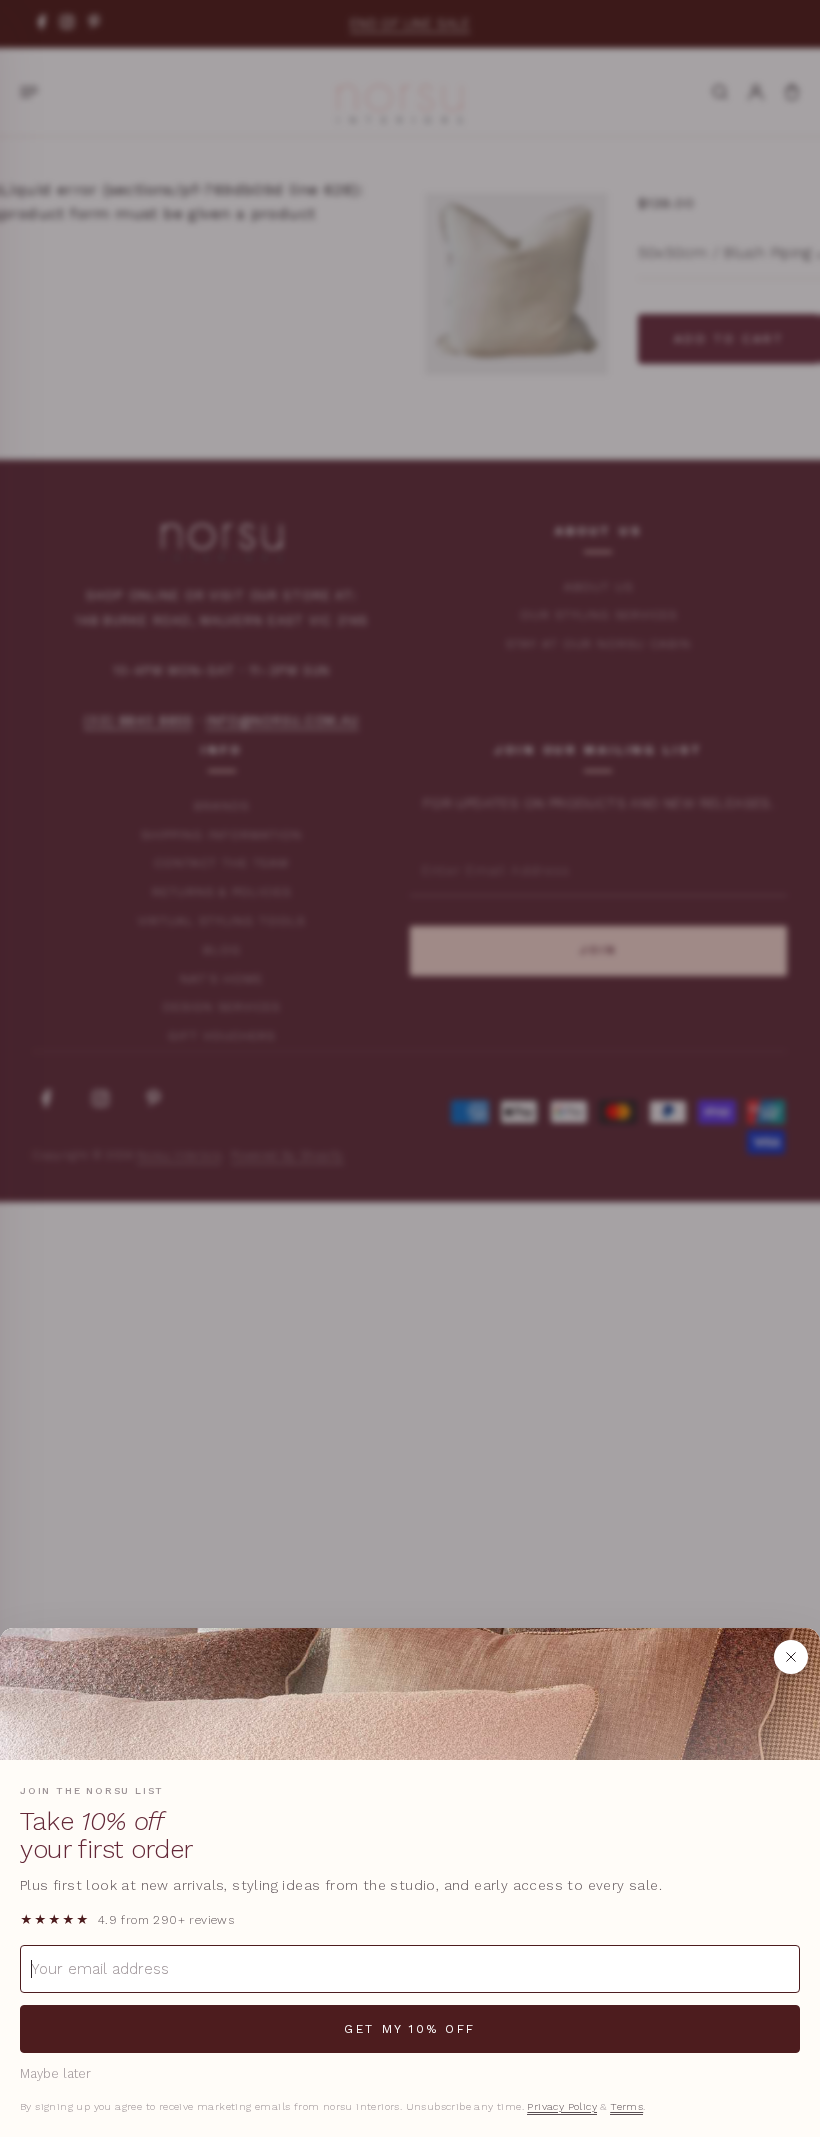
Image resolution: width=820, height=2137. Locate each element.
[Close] (791, 1657)
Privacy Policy (562, 2106)
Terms (626, 2106)
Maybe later (55, 2073)
